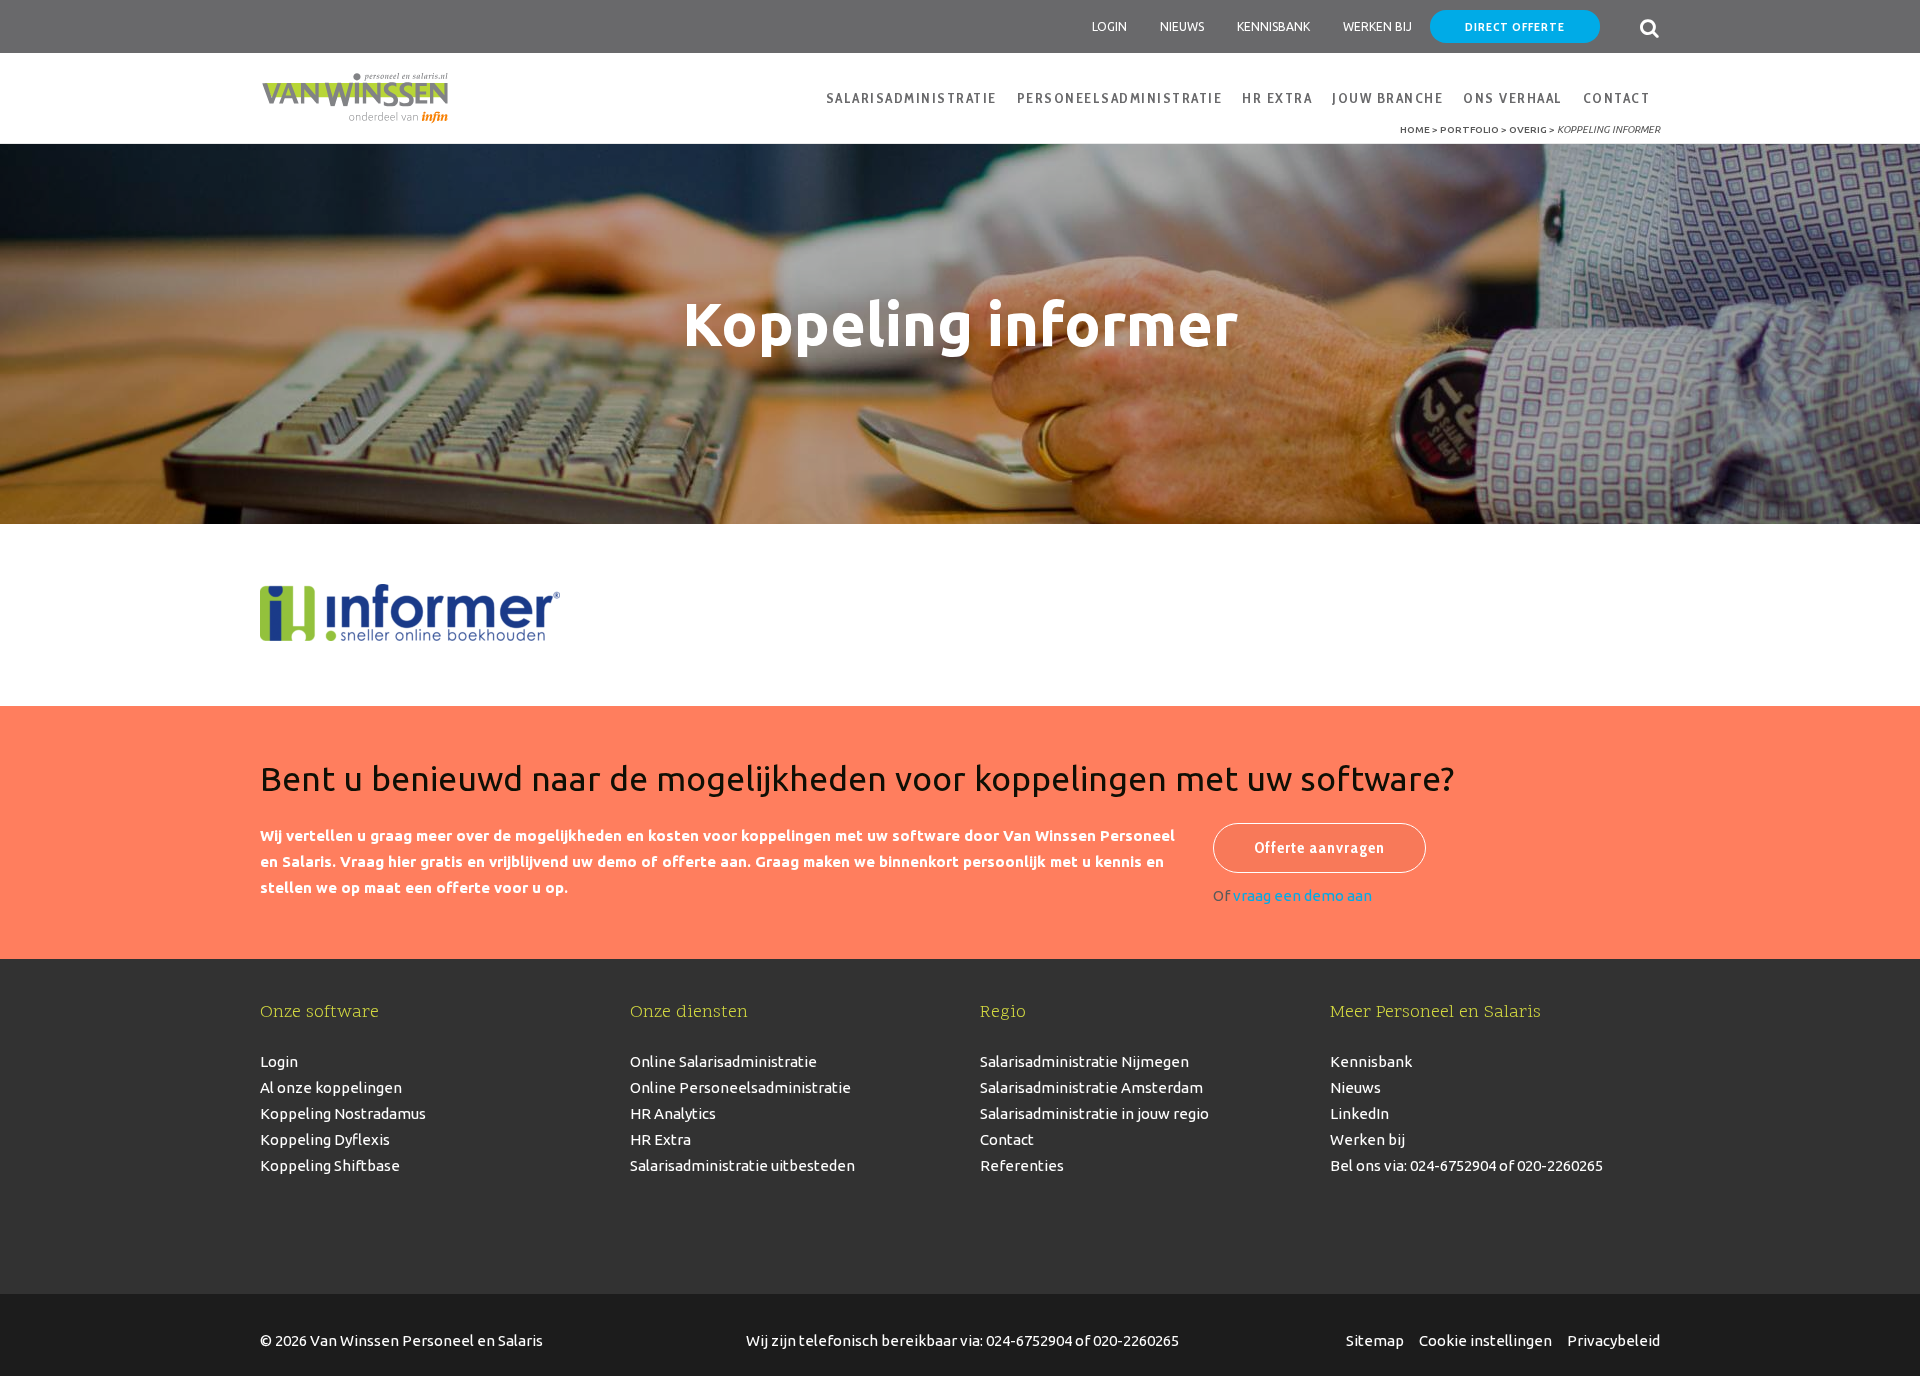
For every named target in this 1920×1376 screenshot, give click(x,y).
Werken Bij (1377, 26)
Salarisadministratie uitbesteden (742, 1165)
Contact (1007, 1139)
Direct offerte (1515, 26)
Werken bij (1367, 1139)
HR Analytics (673, 1113)
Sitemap (1375, 1340)
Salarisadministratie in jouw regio (1094, 1113)
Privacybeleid (1613, 1340)
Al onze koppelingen (331, 1087)
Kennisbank (1273, 26)
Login (1109, 26)
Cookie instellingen (1485, 1340)
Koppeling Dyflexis (325, 1139)
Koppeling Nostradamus (343, 1113)
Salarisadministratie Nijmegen (1084, 1061)
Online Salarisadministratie (723, 1061)
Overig (1528, 129)
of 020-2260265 (1549, 1165)
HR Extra (660, 1139)
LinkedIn (1359, 1113)
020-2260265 (1136, 1340)
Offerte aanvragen (1319, 847)
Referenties (1022, 1165)
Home (1415, 129)
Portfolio (1469, 129)
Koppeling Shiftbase (330, 1165)
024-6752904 (1029, 1340)
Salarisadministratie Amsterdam (1091, 1087)
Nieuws (1182, 26)
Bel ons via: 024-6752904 (1413, 1165)
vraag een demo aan (1302, 895)
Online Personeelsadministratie (740, 1087)
